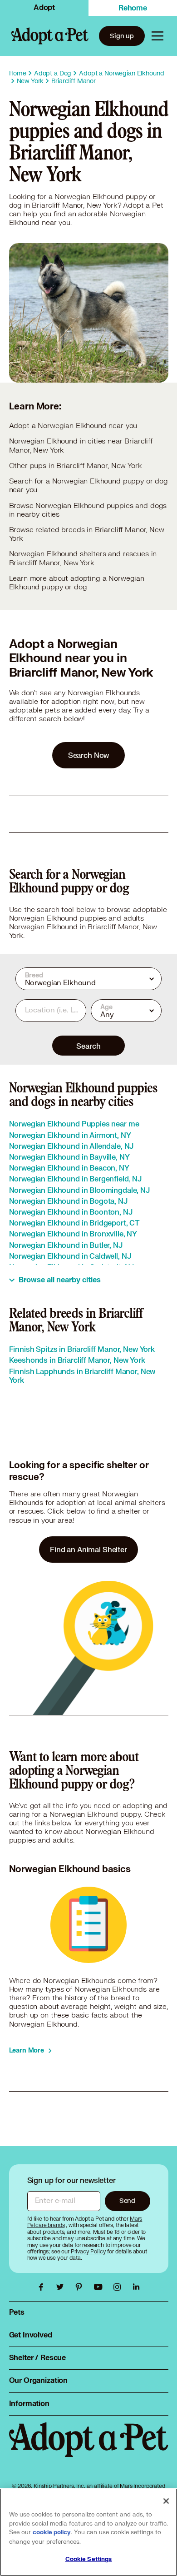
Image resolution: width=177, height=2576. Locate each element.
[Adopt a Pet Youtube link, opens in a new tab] (100, 2287)
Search (88, 1046)
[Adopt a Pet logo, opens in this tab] (89, 2449)
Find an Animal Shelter (88, 1549)
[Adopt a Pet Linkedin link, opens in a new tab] (136, 2287)
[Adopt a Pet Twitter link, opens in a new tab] (62, 2287)
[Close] (166, 2501)
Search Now (89, 755)
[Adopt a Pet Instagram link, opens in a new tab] (119, 2287)
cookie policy (52, 2532)
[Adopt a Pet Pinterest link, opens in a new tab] (81, 2287)
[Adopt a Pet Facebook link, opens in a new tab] (43, 2287)
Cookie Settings (89, 2559)
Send (127, 2200)
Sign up (122, 36)
